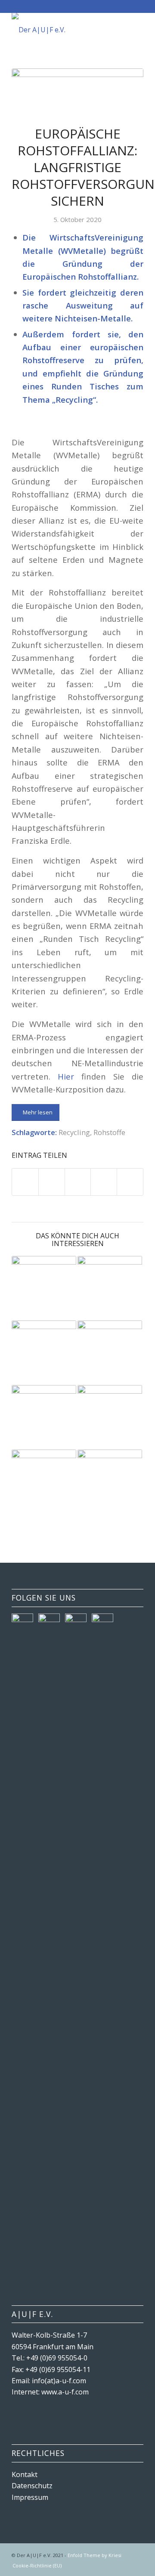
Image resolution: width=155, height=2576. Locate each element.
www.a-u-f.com (65, 2392)
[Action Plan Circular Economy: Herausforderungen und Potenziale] (110, 1417)
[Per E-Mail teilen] (130, 1182)
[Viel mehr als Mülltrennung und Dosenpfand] (44, 1478)
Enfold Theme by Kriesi (95, 2555)
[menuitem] (35, 2566)
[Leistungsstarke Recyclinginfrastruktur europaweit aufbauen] (44, 1417)
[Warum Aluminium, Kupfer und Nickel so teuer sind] (110, 1482)
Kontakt (25, 2474)
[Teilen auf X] (52, 1182)
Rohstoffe (109, 1132)
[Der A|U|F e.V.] (64, 30)
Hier (66, 1076)
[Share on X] (78, 1182)
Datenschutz (32, 2486)
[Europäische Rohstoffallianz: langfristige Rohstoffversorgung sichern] (77, 91)
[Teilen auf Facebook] (25, 1182)
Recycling (74, 1132)
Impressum (30, 2497)
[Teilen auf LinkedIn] (104, 1182)
